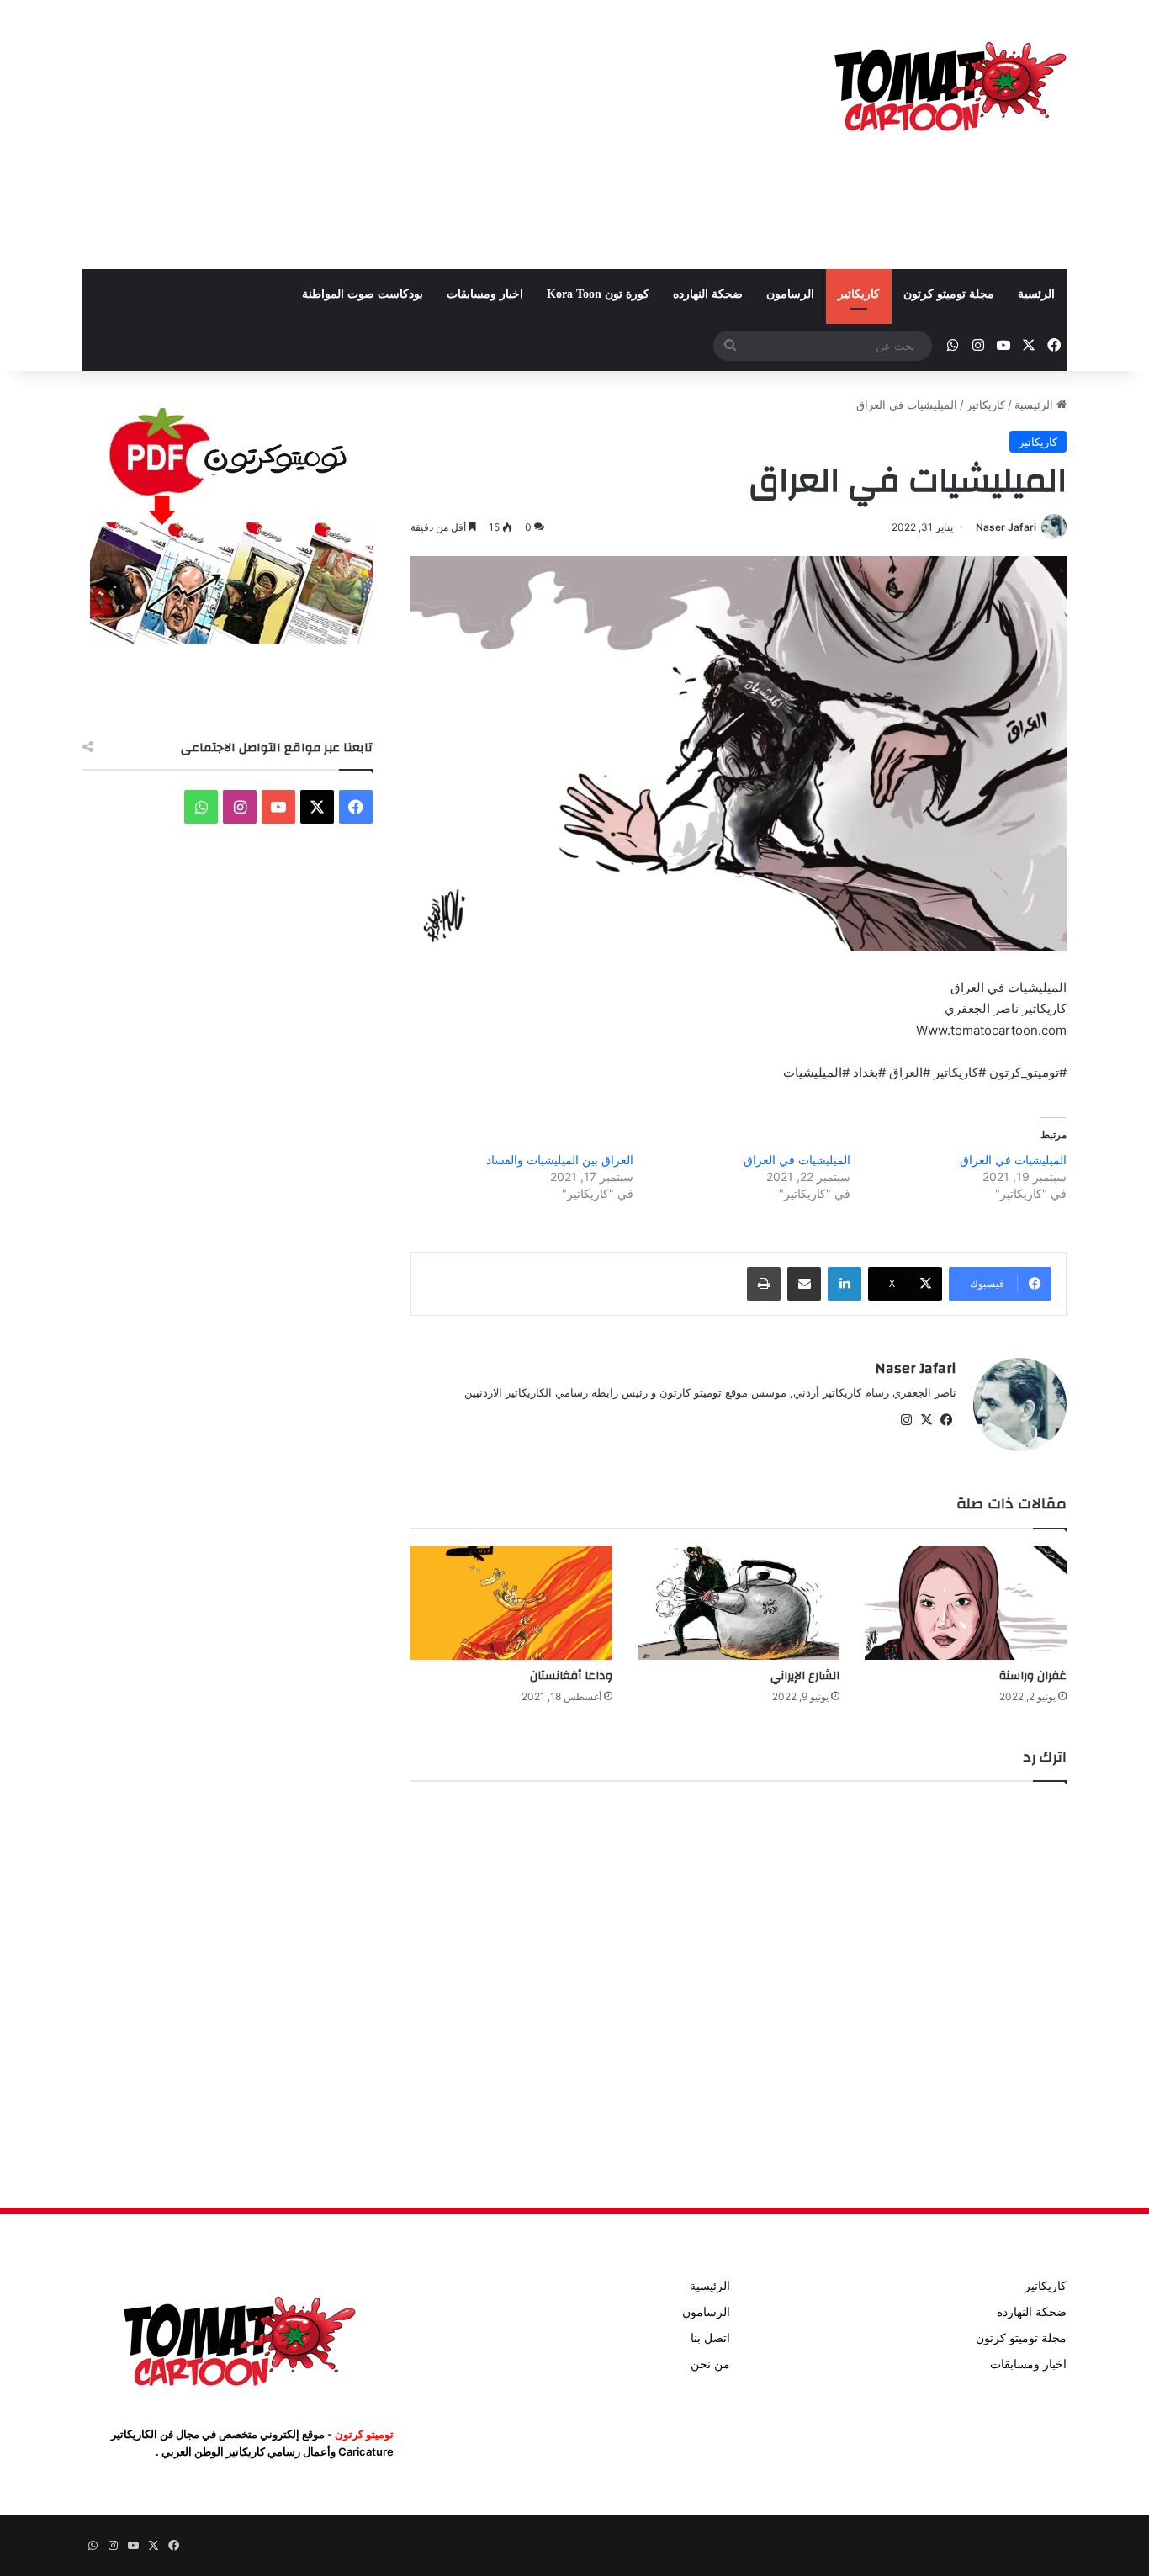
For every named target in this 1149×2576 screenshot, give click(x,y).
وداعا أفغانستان (571, 1676)
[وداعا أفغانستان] (511, 1603)
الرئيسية (1035, 405)
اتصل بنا (710, 2338)
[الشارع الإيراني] (739, 1603)
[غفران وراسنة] (966, 1603)
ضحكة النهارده (708, 294)
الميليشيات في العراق (1013, 1160)
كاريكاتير (859, 294)
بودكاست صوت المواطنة (363, 294)
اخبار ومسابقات (485, 294)
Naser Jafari (1006, 527)
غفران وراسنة (1033, 1676)
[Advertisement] (406, 135)
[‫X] (926, 1420)
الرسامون (790, 294)
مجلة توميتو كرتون (949, 294)
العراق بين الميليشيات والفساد (560, 1160)
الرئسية (1036, 294)
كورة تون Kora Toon (598, 294)
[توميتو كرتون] (949, 84)
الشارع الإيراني (805, 1676)
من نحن (710, 2364)
